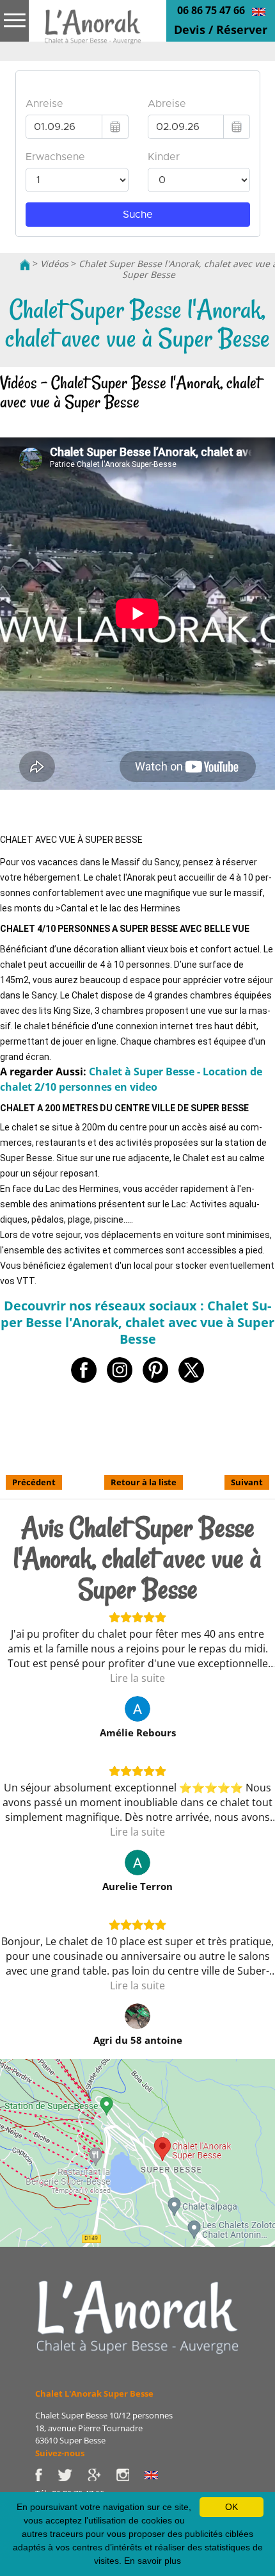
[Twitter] (73, 2474)
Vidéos (54, 264)
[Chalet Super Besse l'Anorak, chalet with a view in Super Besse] (259, 11)
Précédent (34, 1482)
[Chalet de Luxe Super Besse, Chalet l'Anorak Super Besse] (25, 264)
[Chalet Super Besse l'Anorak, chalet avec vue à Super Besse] (93, 31)
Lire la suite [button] (137, 1678)
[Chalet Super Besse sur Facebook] (46, 2474)
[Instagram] (130, 2474)
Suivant (247, 1482)
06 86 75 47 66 (211, 10)
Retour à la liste (144, 1482)
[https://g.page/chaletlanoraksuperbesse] (102, 2474)
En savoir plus (153, 2561)
